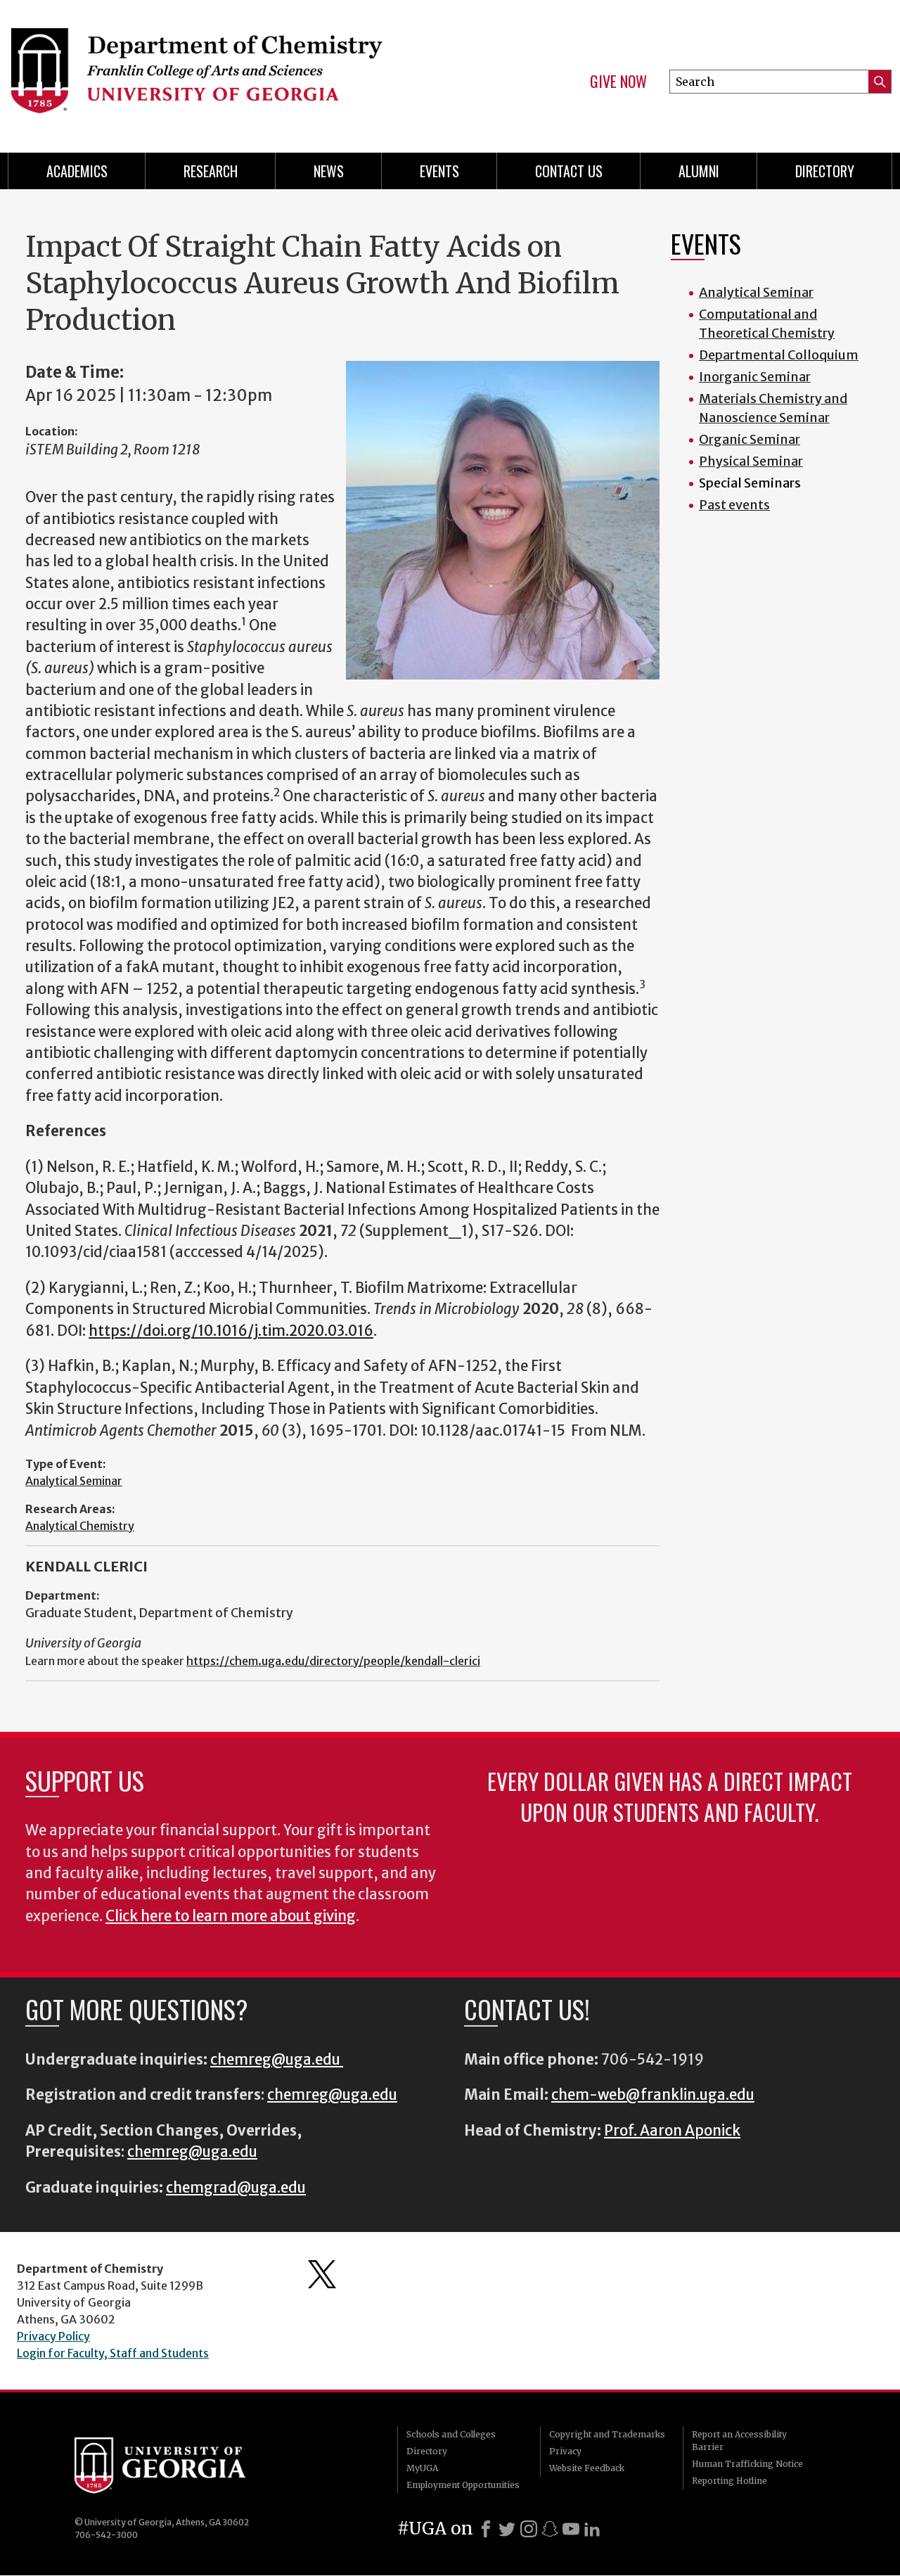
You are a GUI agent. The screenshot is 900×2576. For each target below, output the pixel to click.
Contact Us (569, 171)
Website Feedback (587, 2468)
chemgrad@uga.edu (236, 2188)
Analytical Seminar (74, 1481)
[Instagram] (529, 2529)
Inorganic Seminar (755, 377)
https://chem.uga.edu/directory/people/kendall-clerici (333, 1661)
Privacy (565, 2451)
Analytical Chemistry (80, 1526)
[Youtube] (571, 2529)
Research (211, 171)
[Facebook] (486, 2529)
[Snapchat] (550, 2529)
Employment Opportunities (463, 2485)
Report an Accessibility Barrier (739, 2441)
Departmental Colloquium (779, 355)
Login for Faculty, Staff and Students (113, 2353)
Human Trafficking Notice (747, 2464)
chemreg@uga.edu (277, 2060)
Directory (825, 171)
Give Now (618, 82)
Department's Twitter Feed (322, 2274)
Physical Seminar (751, 461)
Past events (734, 505)
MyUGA (422, 2468)
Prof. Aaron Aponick (672, 2131)
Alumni (699, 171)
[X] (507, 2529)
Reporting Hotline (729, 2481)
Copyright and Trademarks (607, 2434)
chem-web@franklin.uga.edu (653, 2095)
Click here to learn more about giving (231, 1916)
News (329, 171)
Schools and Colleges (451, 2434)
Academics (77, 171)
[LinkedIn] (592, 2529)
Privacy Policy (53, 2336)
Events (439, 171)
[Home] (218, 70)
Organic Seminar (750, 439)
